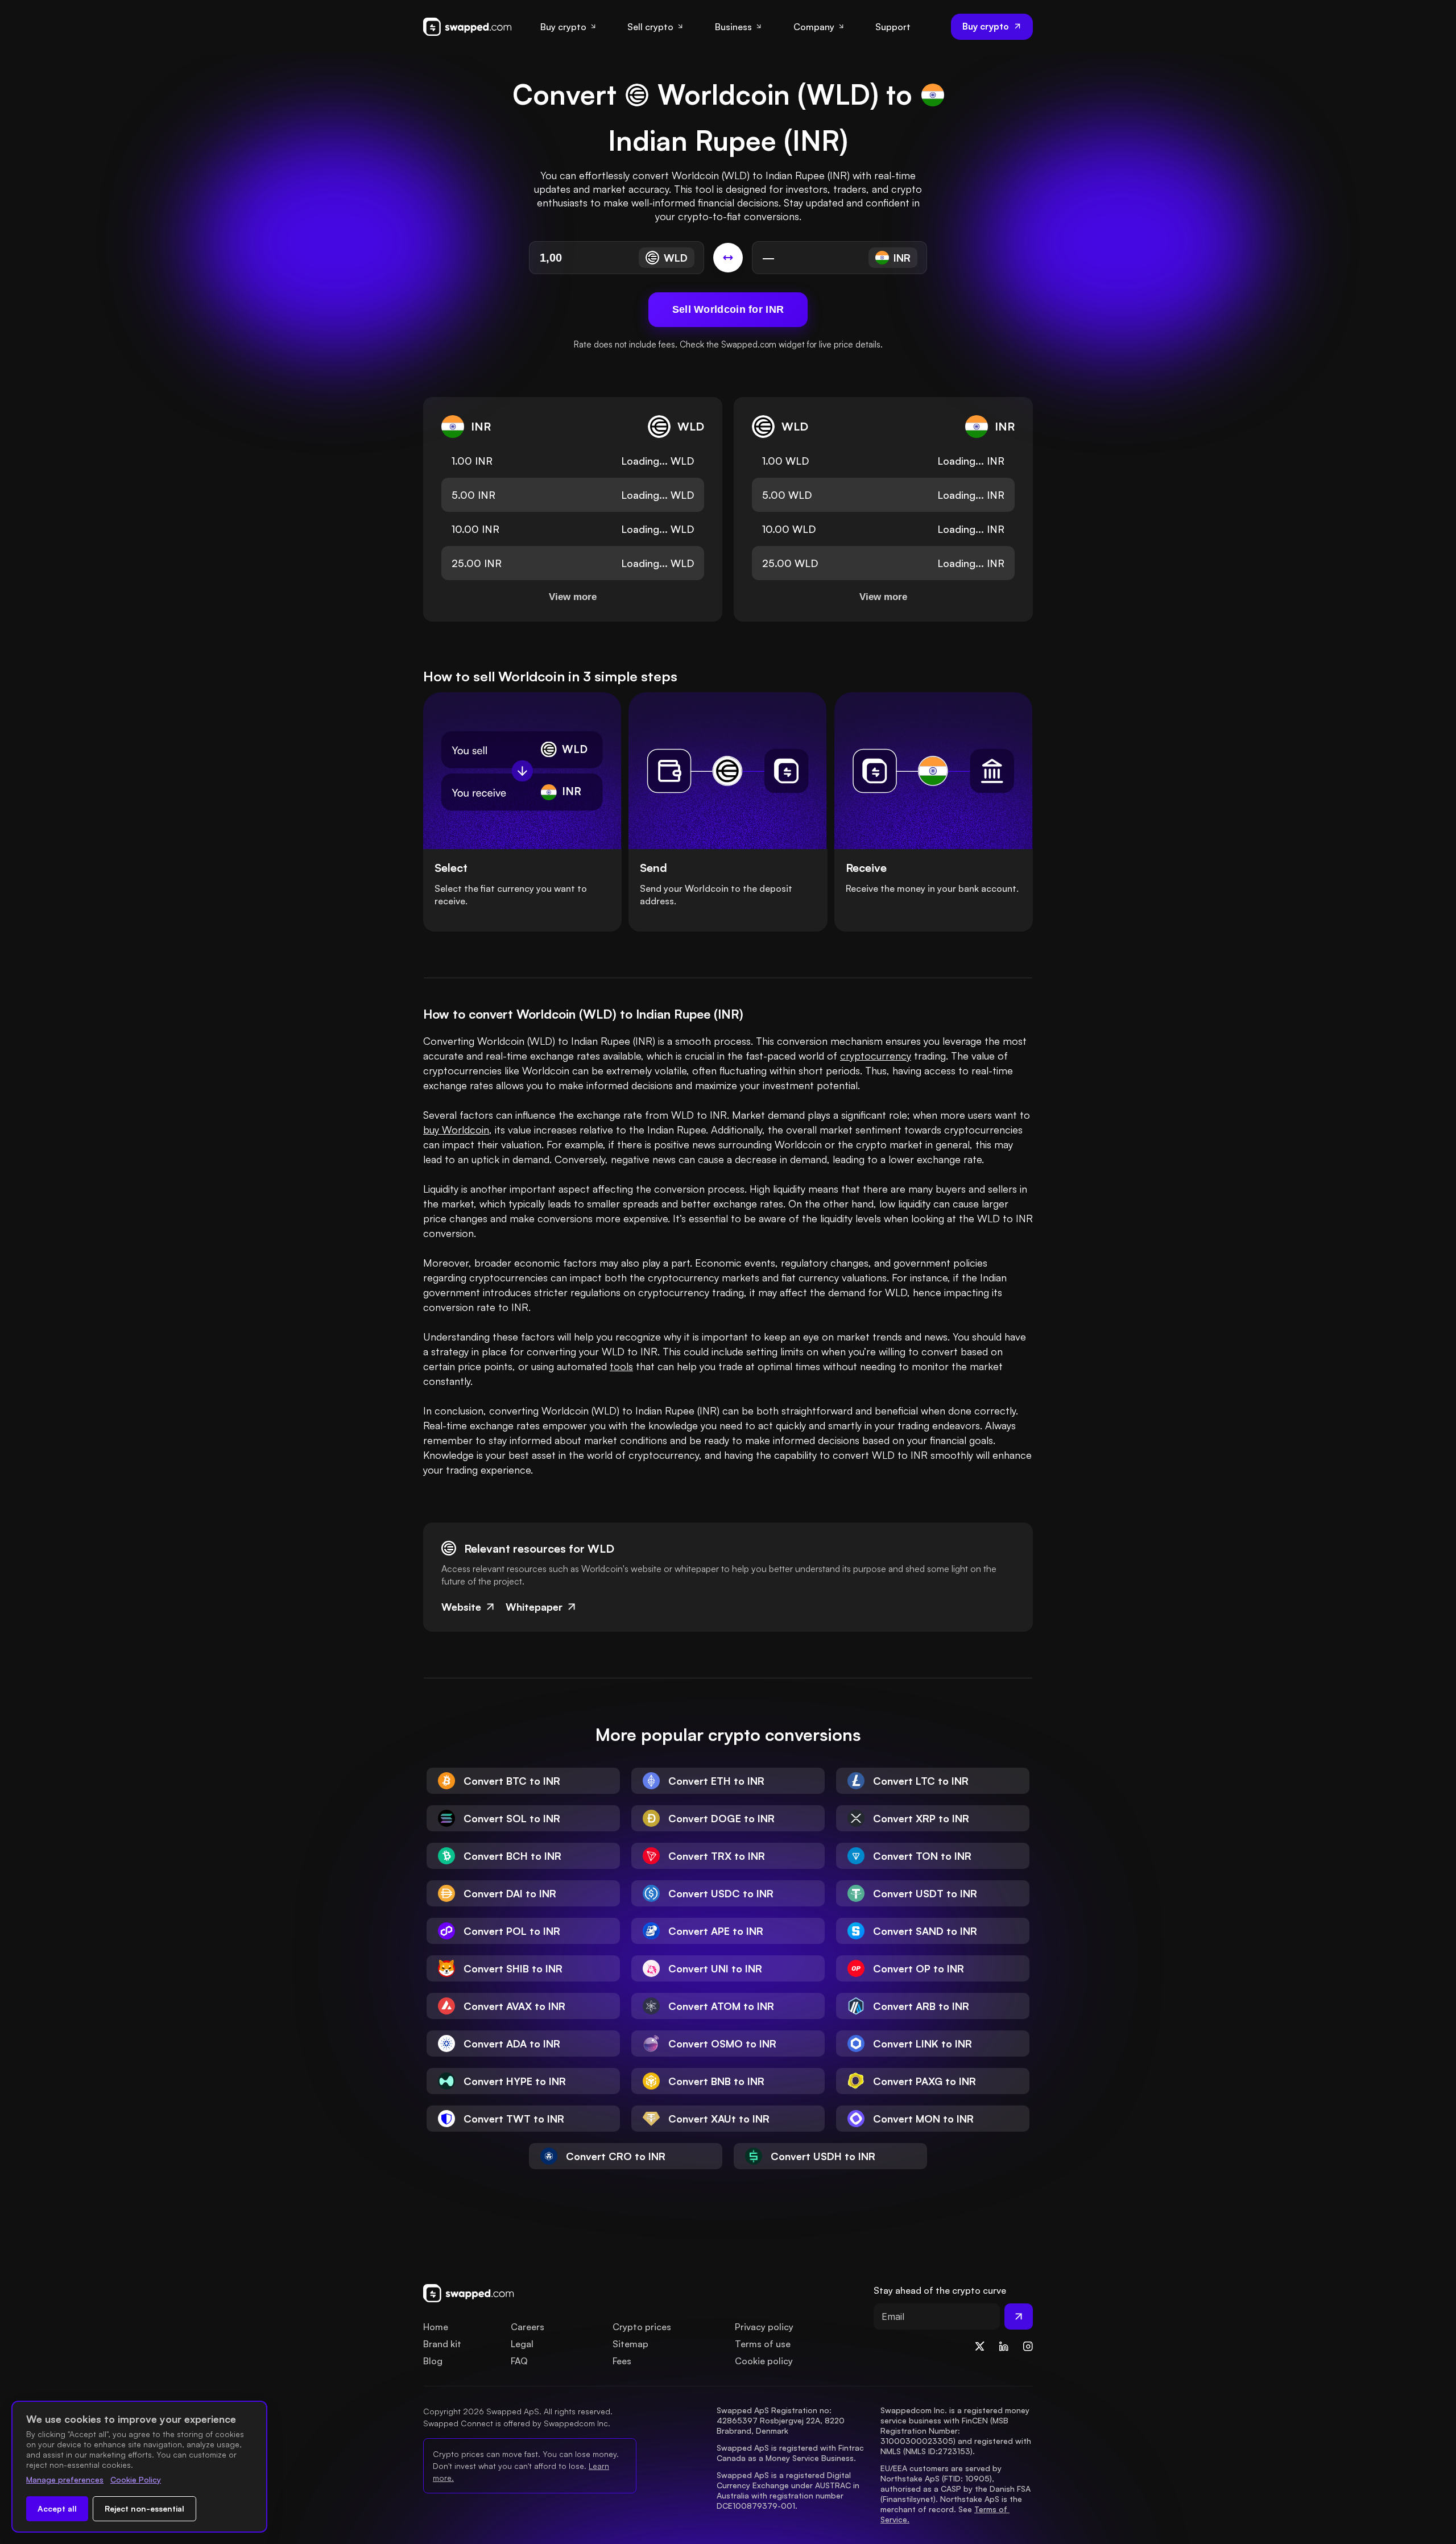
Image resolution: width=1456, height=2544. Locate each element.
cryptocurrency (876, 1056)
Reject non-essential (144, 2508)
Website (461, 1607)
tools (621, 1366)
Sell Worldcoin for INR (728, 309)
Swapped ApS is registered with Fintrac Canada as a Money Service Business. (791, 2453)
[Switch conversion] (728, 258)
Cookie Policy (136, 2479)
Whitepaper (534, 1607)
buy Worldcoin (456, 1130)
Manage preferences (65, 2479)
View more (573, 597)
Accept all (57, 2508)
